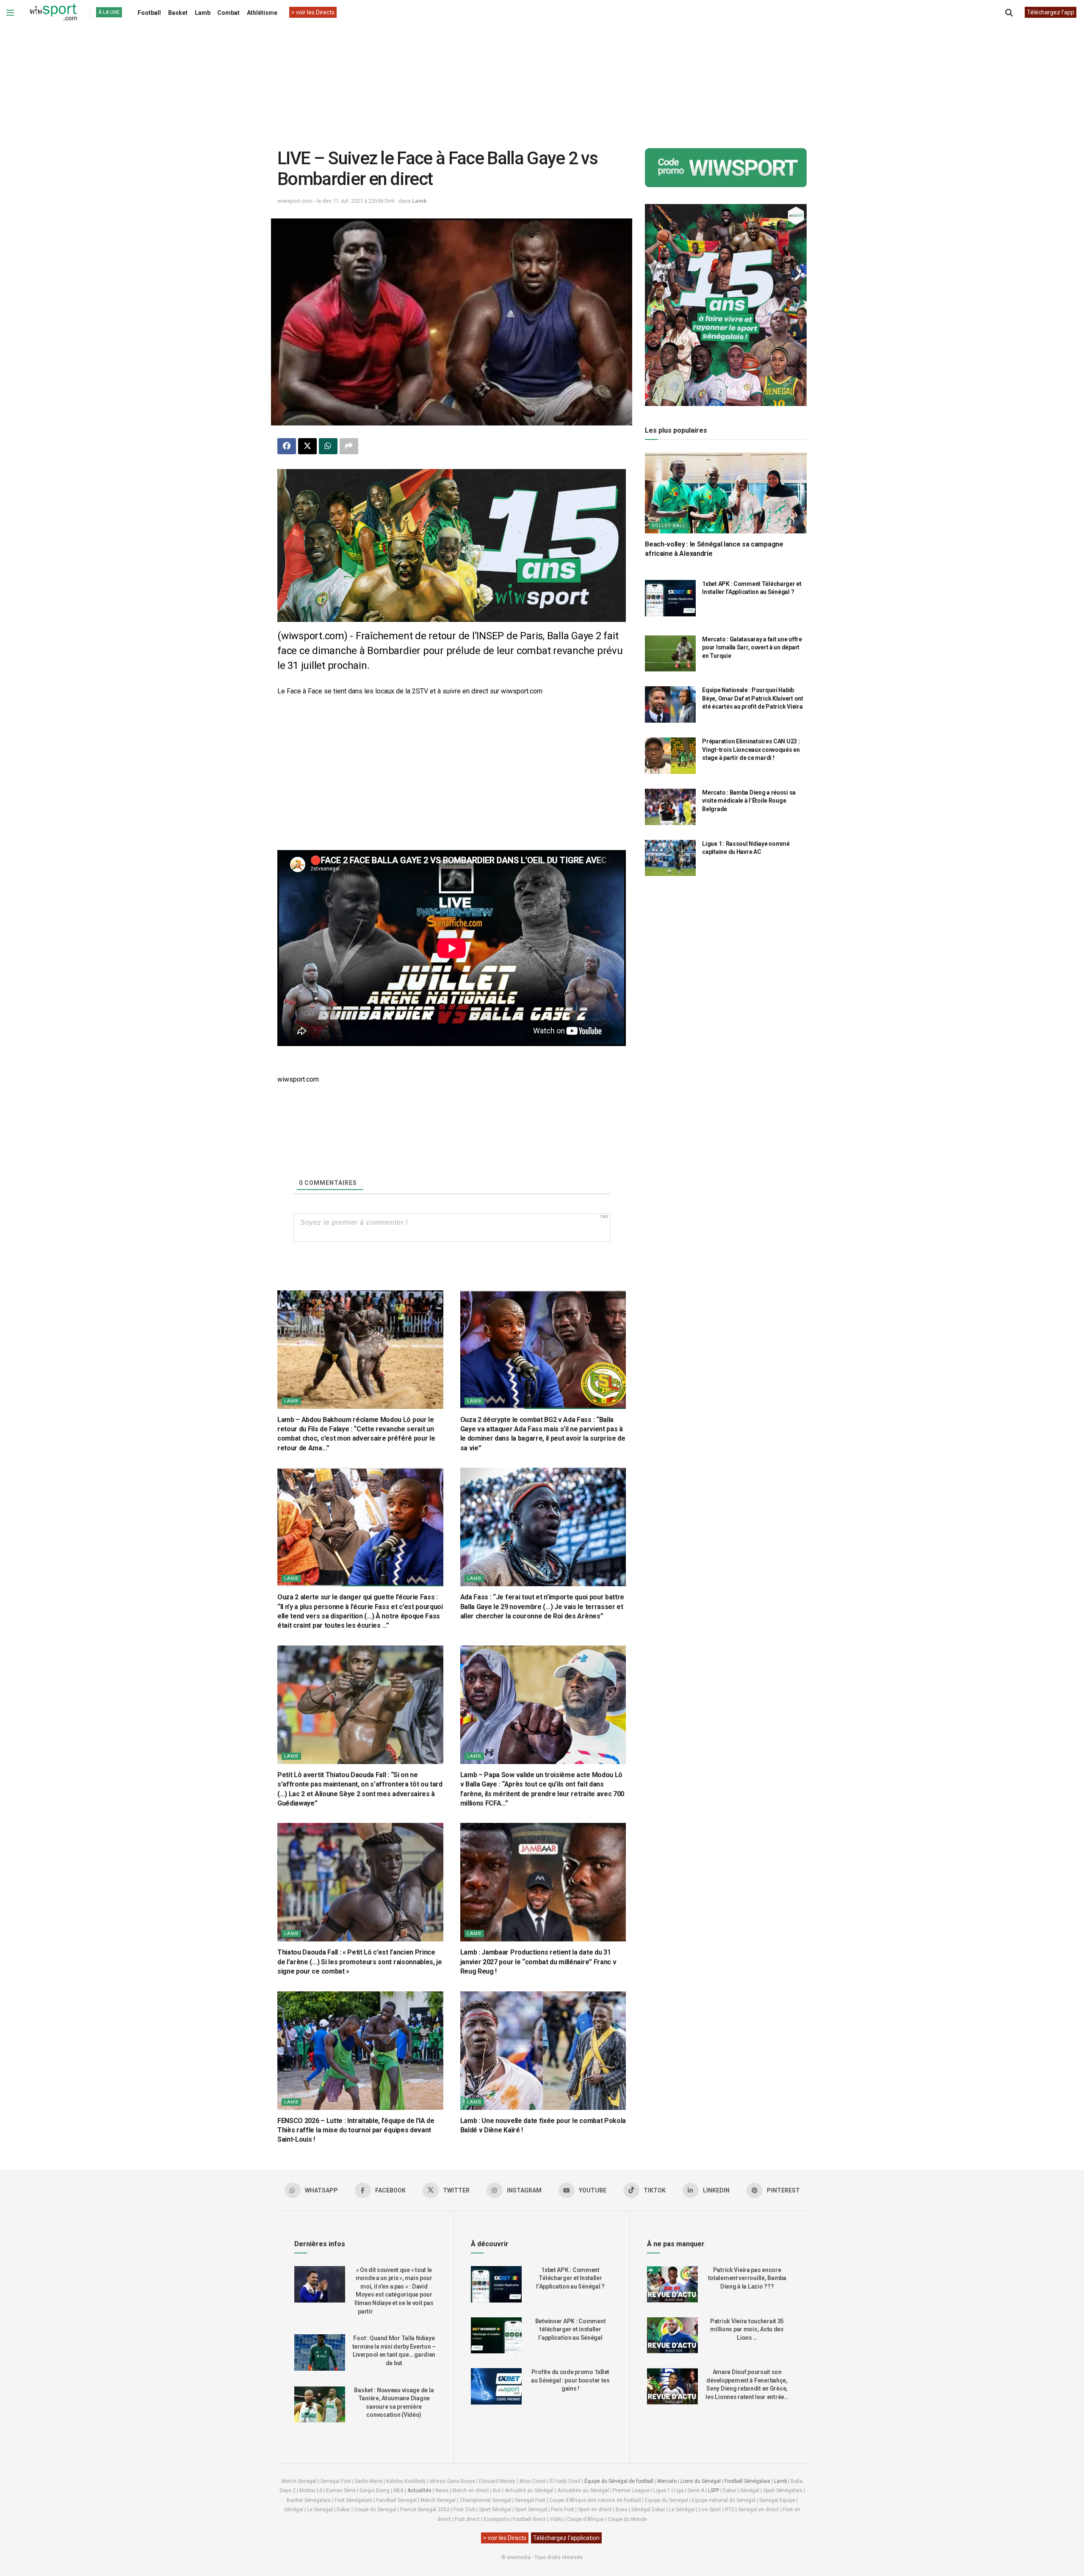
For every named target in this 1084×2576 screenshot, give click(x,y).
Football (149, 13)
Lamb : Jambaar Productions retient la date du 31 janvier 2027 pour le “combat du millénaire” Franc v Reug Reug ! (538, 1962)
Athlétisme (262, 13)
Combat (228, 13)
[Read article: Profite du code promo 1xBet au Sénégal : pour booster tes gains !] (496, 2386)
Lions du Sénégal (701, 2481)
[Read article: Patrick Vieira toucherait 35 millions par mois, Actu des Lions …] (672, 2336)
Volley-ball (669, 526)
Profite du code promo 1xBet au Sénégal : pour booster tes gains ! (570, 2380)
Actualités (419, 2490)
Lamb (203, 13)
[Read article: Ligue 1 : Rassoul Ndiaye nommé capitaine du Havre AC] (670, 858)
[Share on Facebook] (287, 446)
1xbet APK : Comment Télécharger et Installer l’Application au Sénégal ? (570, 2278)
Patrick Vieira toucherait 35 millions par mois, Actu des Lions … (747, 2329)
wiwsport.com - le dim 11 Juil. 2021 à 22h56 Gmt (336, 201)
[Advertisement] (542, 80)
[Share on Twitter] (307, 446)
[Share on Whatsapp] (328, 446)
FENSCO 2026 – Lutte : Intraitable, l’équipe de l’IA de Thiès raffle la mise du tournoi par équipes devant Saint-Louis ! (356, 2130)
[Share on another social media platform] (349, 446)
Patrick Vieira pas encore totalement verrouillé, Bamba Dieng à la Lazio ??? (747, 2278)
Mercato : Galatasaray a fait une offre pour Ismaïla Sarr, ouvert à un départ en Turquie (752, 647)
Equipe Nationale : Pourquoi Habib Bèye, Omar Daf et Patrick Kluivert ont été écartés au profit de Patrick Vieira (752, 698)
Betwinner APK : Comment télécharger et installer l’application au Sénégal (571, 2329)
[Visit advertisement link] (452, 546)
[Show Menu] (10, 13)
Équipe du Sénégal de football (619, 2481)
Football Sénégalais (747, 2481)
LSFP (713, 2490)
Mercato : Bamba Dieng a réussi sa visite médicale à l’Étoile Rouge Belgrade (749, 801)
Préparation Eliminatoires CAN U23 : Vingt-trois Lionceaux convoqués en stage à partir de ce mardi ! (751, 750)
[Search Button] (1009, 13)
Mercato (667, 2481)
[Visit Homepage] (53, 13)
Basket (178, 13)
